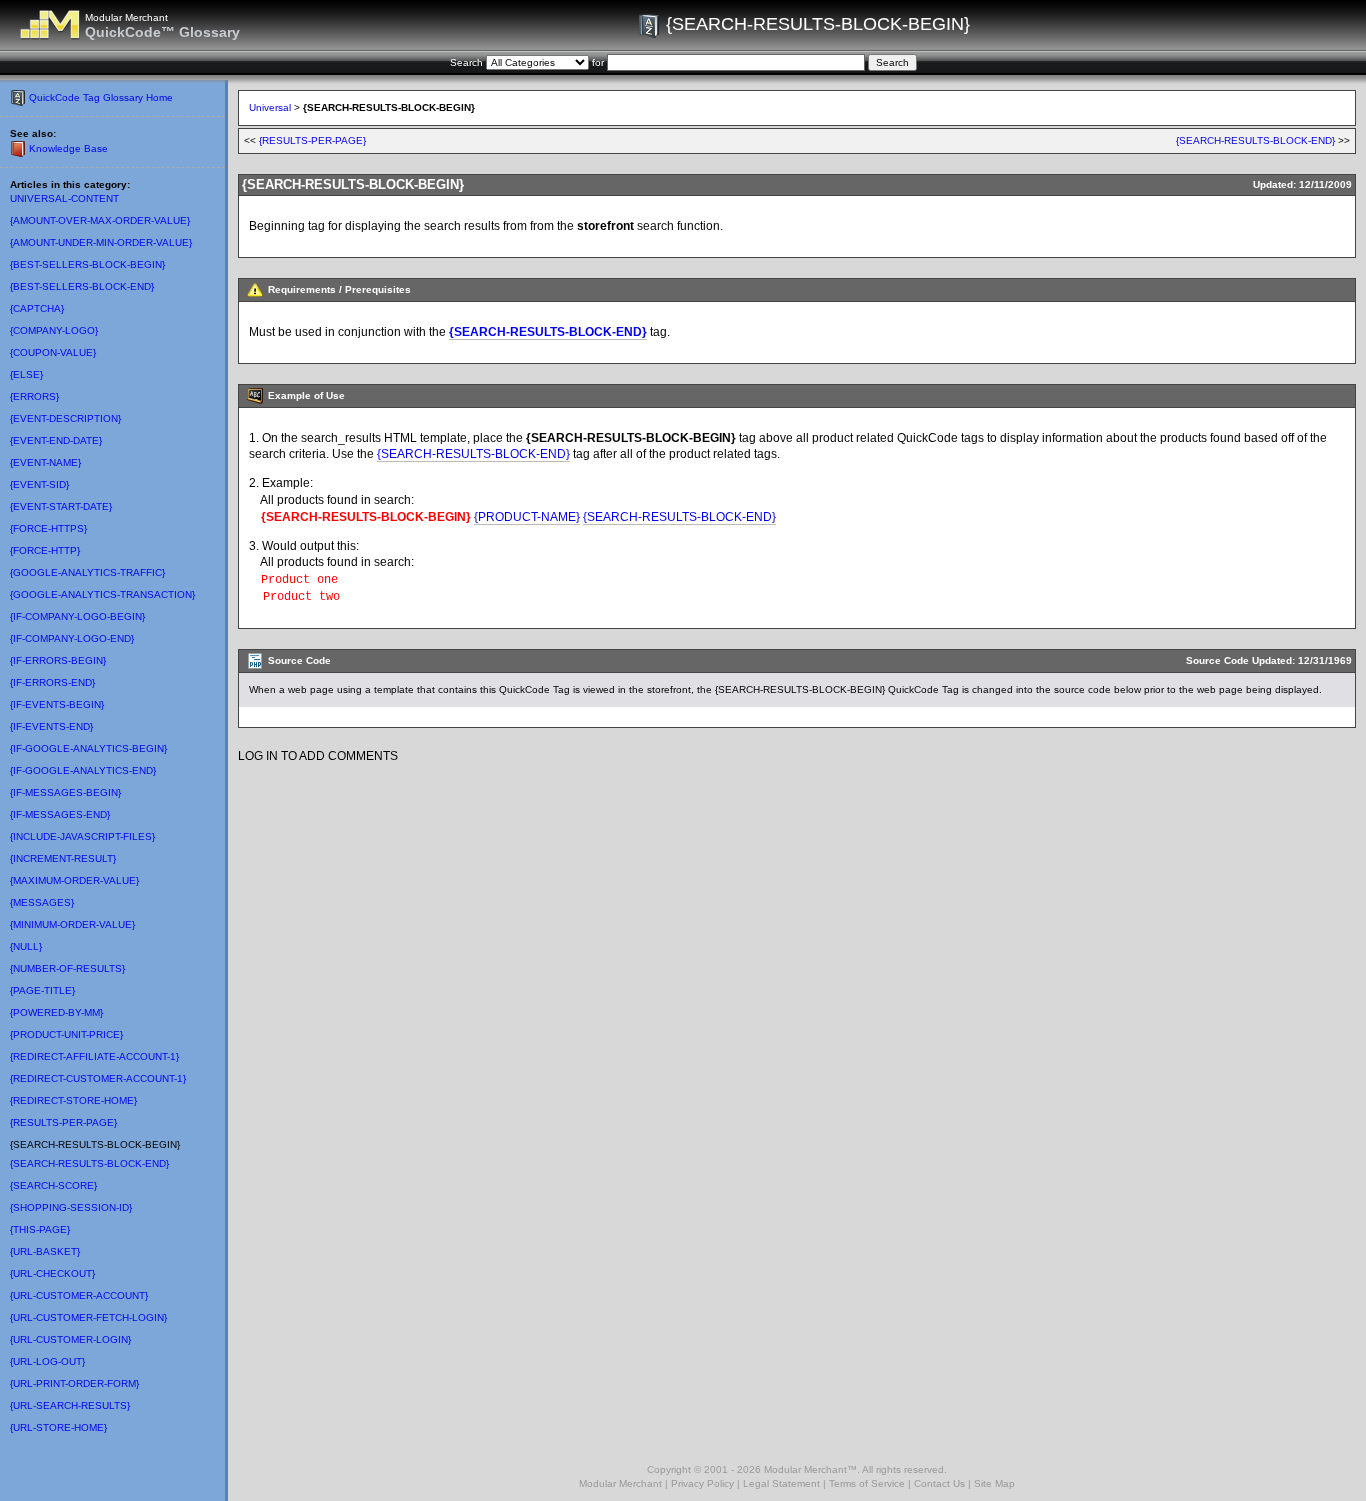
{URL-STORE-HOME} (58, 1427)
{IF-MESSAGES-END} (60, 814)
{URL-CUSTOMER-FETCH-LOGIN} (88, 1317)
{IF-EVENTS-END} (51, 726)
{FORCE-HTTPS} (48, 528)
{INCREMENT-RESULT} (63, 858)
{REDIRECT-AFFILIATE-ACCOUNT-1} (94, 1056)
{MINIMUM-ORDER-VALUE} (72, 924)
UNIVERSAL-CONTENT (64, 198)
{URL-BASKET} (45, 1251)
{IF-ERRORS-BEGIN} (58, 660)
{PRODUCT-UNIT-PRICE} (66, 1034)
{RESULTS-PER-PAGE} (63, 1122)
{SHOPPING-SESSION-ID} (71, 1207)
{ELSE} (26, 374)
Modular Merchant (620, 1483)
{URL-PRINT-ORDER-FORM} (74, 1383)
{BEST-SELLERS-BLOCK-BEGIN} (87, 264)
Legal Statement (781, 1483)
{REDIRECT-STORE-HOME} (73, 1100)
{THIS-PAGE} (40, 1229)
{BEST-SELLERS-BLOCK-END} (82, 286)
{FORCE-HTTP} (45, 550)
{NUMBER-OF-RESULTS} (67, 968)
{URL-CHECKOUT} (52, 1273)
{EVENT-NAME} (45, 462)
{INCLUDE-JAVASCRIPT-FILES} (82, 836)
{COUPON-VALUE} (53, 352)
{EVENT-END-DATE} (56, 440)
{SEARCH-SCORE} (53, 1185)
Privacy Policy (702, 1483)
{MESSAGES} (42, 902)
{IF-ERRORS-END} (52, 682)
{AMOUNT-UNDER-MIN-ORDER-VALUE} (101, 242)
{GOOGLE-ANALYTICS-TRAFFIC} (87, 572)
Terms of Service (867, 1483)
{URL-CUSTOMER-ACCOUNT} (79, 1295)
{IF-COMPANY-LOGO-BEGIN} (77, 616)
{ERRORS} (34, 396)
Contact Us (939, 1483)
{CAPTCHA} (37, 308)
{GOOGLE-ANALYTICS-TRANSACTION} (102, 594)
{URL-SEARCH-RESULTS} (70, 1405)
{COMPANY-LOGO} (54, 330)
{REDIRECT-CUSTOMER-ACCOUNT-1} (98, 1078)
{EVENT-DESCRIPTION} (65, 418)
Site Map (994, 1483)
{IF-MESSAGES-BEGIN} (65, 792)
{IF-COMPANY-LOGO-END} (72, 638)
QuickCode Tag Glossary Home (101, 97)
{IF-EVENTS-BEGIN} (57, 704)
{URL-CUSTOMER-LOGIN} (70, 1339)
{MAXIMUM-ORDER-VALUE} (74, 880)
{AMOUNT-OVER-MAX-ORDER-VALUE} (100, 220)
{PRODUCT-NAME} (527, 517)
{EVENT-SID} (39, 484)
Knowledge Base (68, 148)
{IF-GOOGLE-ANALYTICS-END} (83, 770)
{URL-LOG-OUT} (47, 1361)
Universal (270, 107)
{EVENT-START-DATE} (61, 506)
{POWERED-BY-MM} (56, 1012)
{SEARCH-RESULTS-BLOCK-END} (89, 1163)
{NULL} (26, 946)
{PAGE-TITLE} (42, 990)
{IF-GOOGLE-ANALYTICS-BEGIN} (88, 748)
